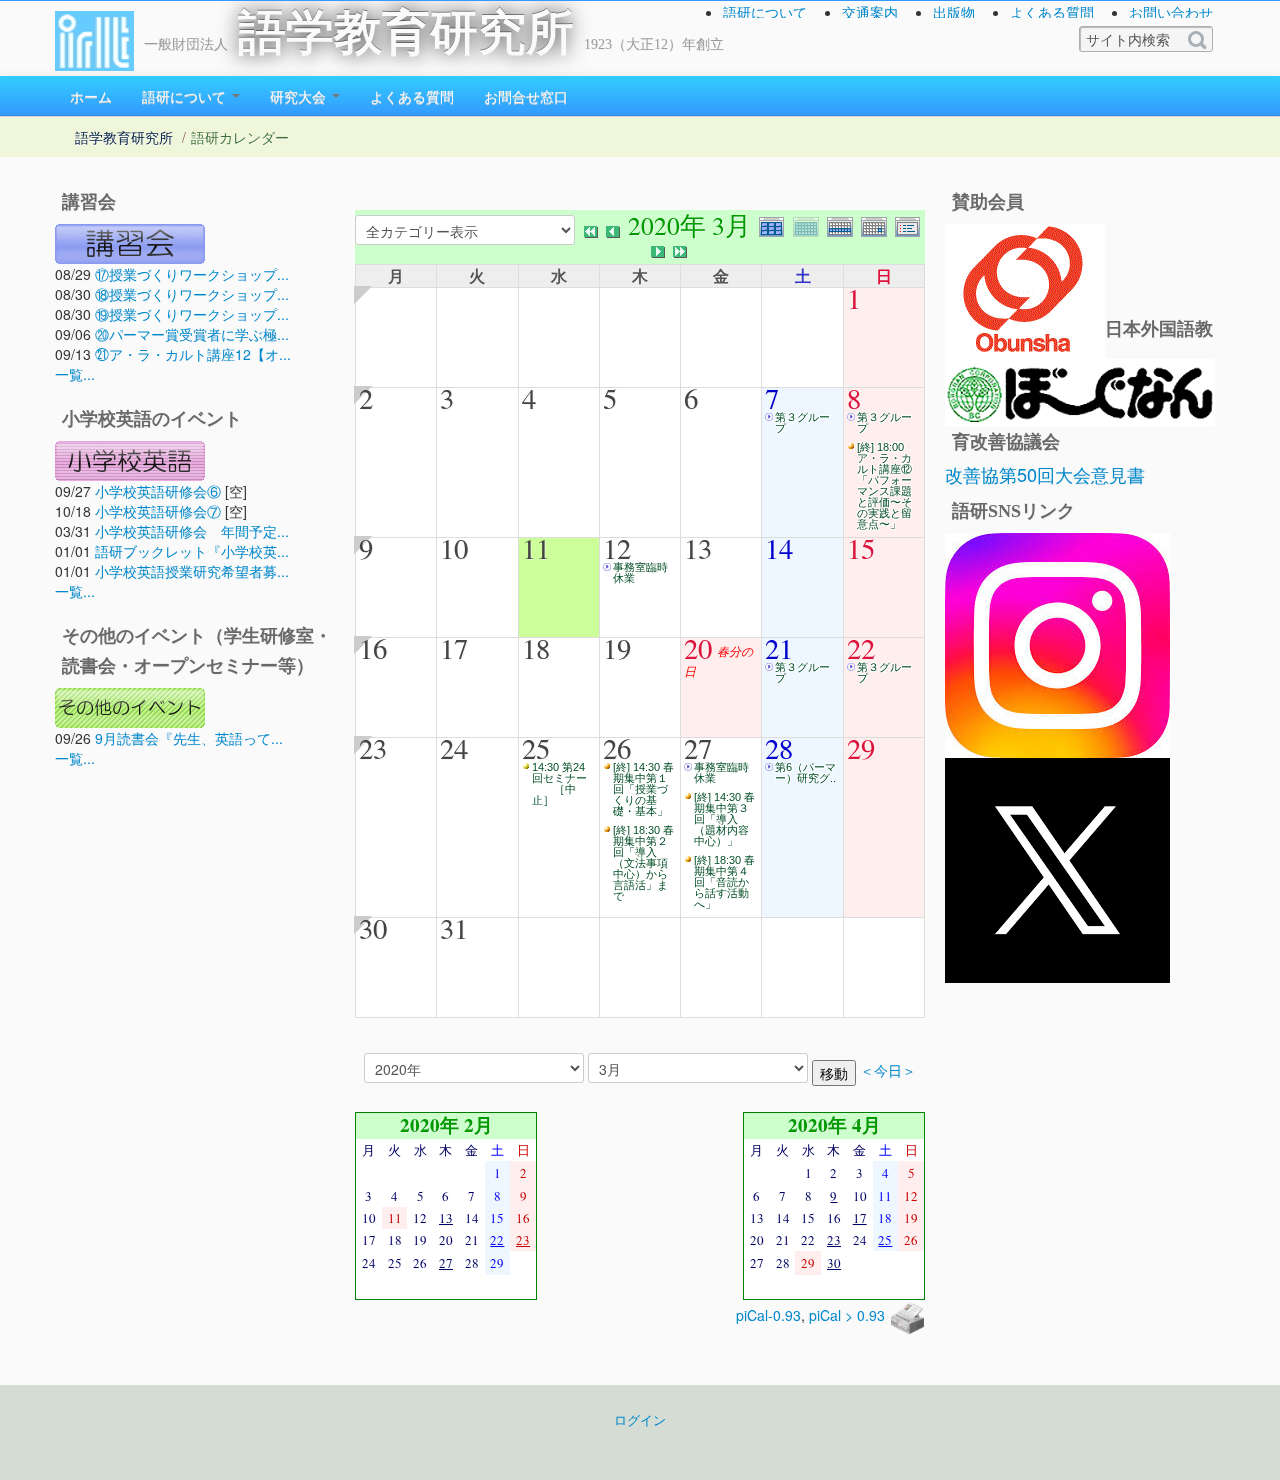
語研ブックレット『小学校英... (192, 551)
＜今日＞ (888, 1070)
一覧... (75, 374)
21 (779, 648)
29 (861, 748)
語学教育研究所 (406, 32)
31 (454, 928)
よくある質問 (1052, 12)
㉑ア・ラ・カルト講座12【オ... (193, 354)
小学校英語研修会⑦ (158, 511)
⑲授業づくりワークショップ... (192, 314)
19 (617, 648)
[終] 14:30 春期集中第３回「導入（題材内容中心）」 (724, 819)
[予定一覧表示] (910, 224)
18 (536, 648)
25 (536, 748)
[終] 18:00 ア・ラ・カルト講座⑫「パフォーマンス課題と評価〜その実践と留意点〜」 (884, 485)
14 (779, 548)
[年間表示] (776, 224)
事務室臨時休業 (640, 572)
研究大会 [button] (300, 96)
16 (373, 648)
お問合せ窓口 (526, 96)
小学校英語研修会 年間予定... (192, 531)
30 (373, 928)
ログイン (640, 1420)
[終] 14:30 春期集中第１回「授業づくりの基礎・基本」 (643, 789)
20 (698, 648)
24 (454, 748)
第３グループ (802, 422)
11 (536, 548)
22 (861, 648)
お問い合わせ (1171, 12)
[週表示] (844, 224)
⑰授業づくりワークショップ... (192, 274)
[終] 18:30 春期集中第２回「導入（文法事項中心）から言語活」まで (643, 863)
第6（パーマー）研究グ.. (805, 772)
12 (617, 548)
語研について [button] (186, 96)
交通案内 (870, 12)
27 (698, 748)
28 (779, 748)
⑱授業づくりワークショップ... (192, 294)
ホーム (91, 96)
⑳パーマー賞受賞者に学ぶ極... (192, 334)
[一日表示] (878, 224)
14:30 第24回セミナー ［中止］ (559, 783)
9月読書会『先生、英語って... (189, 738)
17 (454, 648)
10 (454, 548)
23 (373, 748)
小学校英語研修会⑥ (158, 491)
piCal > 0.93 (847, 1315)
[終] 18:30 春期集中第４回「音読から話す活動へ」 (724, 882)
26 (617, 748)
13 (698, 548)
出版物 (954, 12)
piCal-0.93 (768, 1315)
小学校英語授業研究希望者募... (192, 571)
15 (861, 548)
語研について (765, 12)
